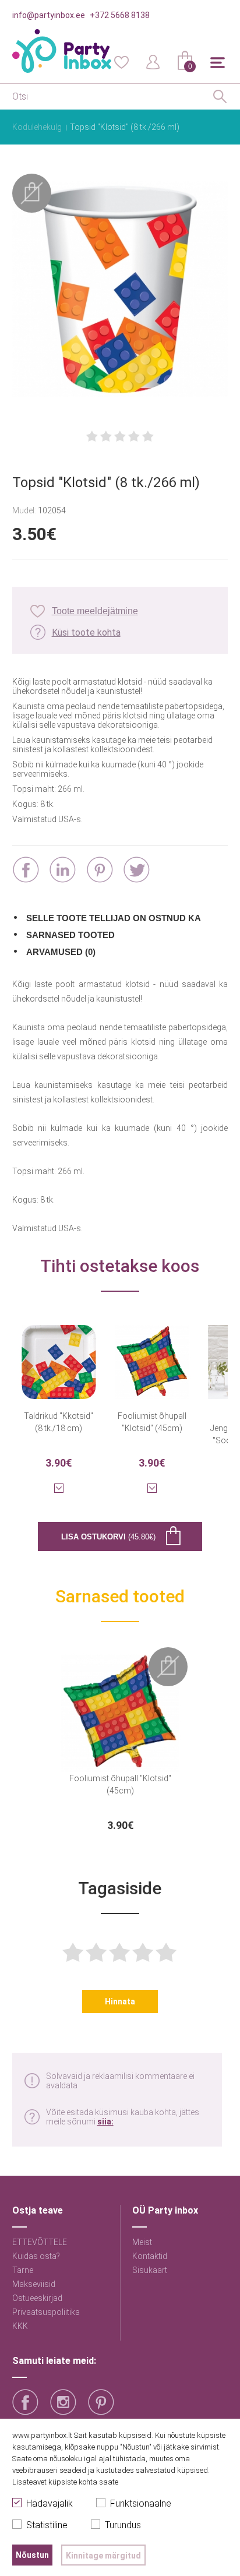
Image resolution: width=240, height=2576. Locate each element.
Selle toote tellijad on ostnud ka (114, 918)
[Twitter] (137, 870)
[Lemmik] (121, 61)
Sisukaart (150, 2270)
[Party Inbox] (62, 51)
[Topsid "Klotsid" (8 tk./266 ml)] (120, 290)
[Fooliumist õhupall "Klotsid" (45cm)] (152, 1355)
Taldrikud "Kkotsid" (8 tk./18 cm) (59, 1422)
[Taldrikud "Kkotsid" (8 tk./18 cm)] (59, 1355)
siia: (105, 2122)
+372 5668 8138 (120, 15)
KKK (20, 2326)
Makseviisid (34, 2284)
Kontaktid (150, 2256)
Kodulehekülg (37, 127)
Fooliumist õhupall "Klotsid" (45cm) (152, 1422)
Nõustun (32, 2555)
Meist (142, 2242)
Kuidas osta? (36, 2256)
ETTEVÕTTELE (40, 2242)
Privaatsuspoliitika (46, 2312)
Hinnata (120, 2001)
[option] (120, 1739)
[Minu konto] (153, 61)
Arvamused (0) (61, 952)
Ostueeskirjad (37, 2298)
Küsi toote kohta (86, 632)
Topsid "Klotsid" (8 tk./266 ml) (125, 127)
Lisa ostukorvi (108, 1537)
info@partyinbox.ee (49, 15)
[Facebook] (26, 870)
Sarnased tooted (70, 935)
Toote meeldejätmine (95, 611)
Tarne (23, 2270)
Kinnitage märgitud (103, 2556)
